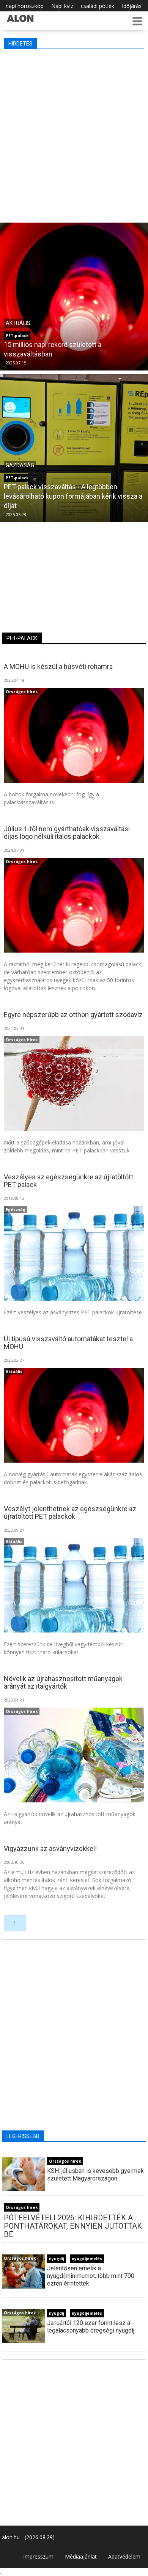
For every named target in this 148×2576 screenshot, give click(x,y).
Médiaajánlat (81, 2556)
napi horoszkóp (25, 6)
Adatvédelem (124, 2556)
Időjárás (132, 6)
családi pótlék (98, 6)
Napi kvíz (62, 6)
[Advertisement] (74, 134)
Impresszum (38, 2556)
